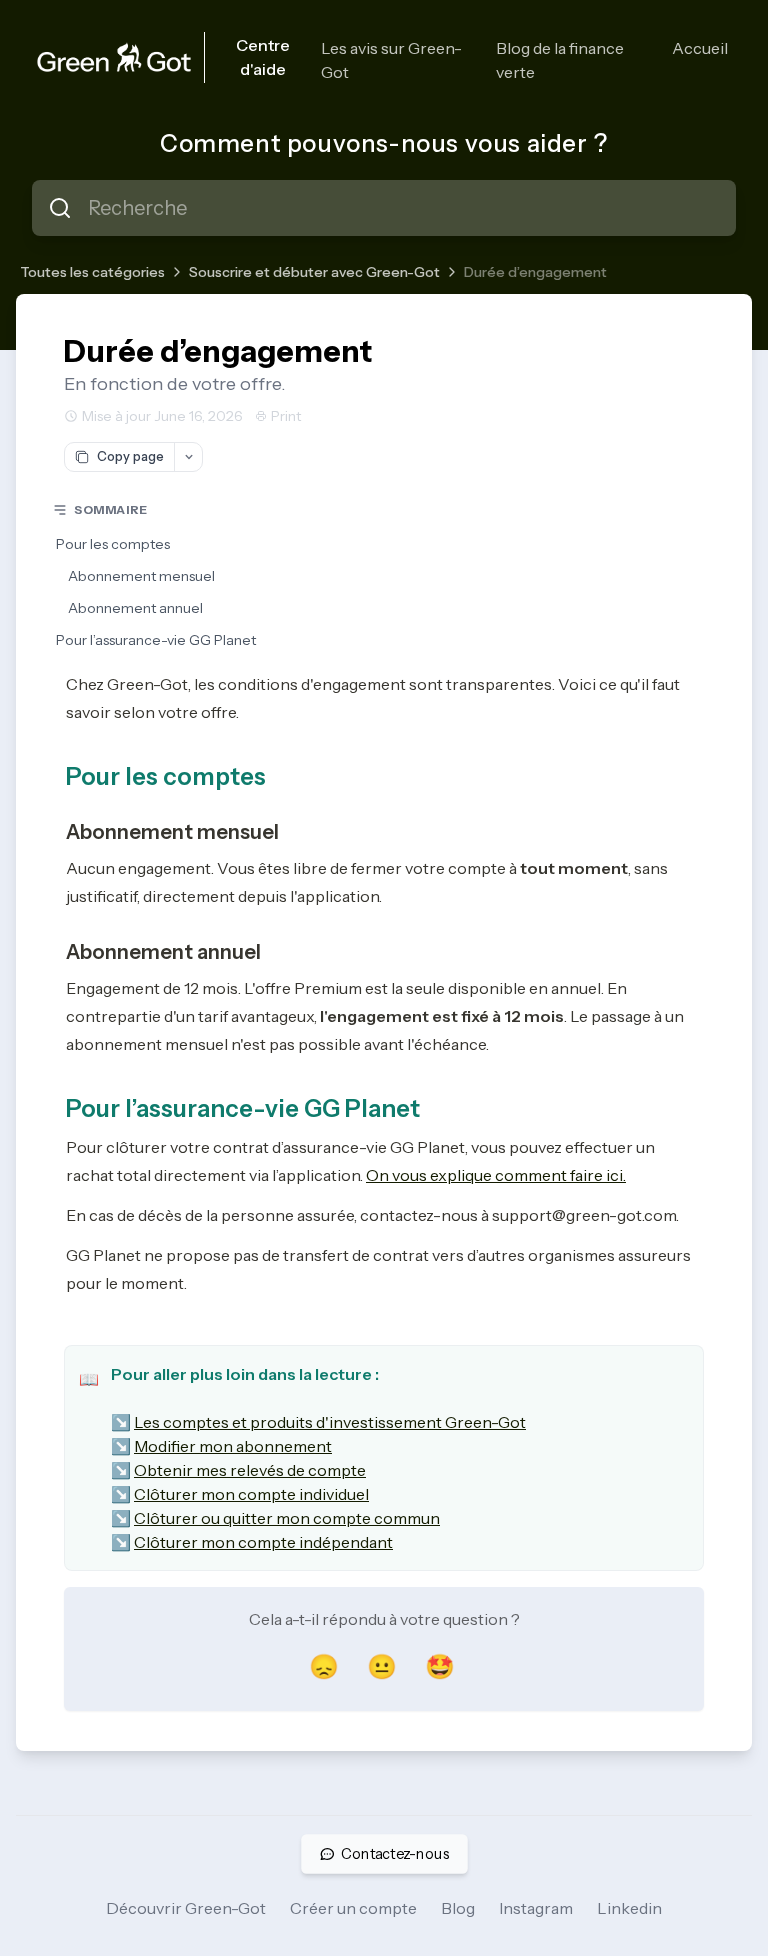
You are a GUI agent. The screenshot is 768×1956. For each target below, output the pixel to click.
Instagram (536, 1908)
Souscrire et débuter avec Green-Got (314, 272)
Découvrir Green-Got (186, 1908)
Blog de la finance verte (560, 60)
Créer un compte (353, 1908)
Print (286, 416)
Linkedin (629, 1908)
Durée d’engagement (535, 272)
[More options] (188, 457)
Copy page (130, 456)
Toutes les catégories (92, 272)
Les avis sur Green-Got (391, 60)
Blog (458, 1908)
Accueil (700, 48)
